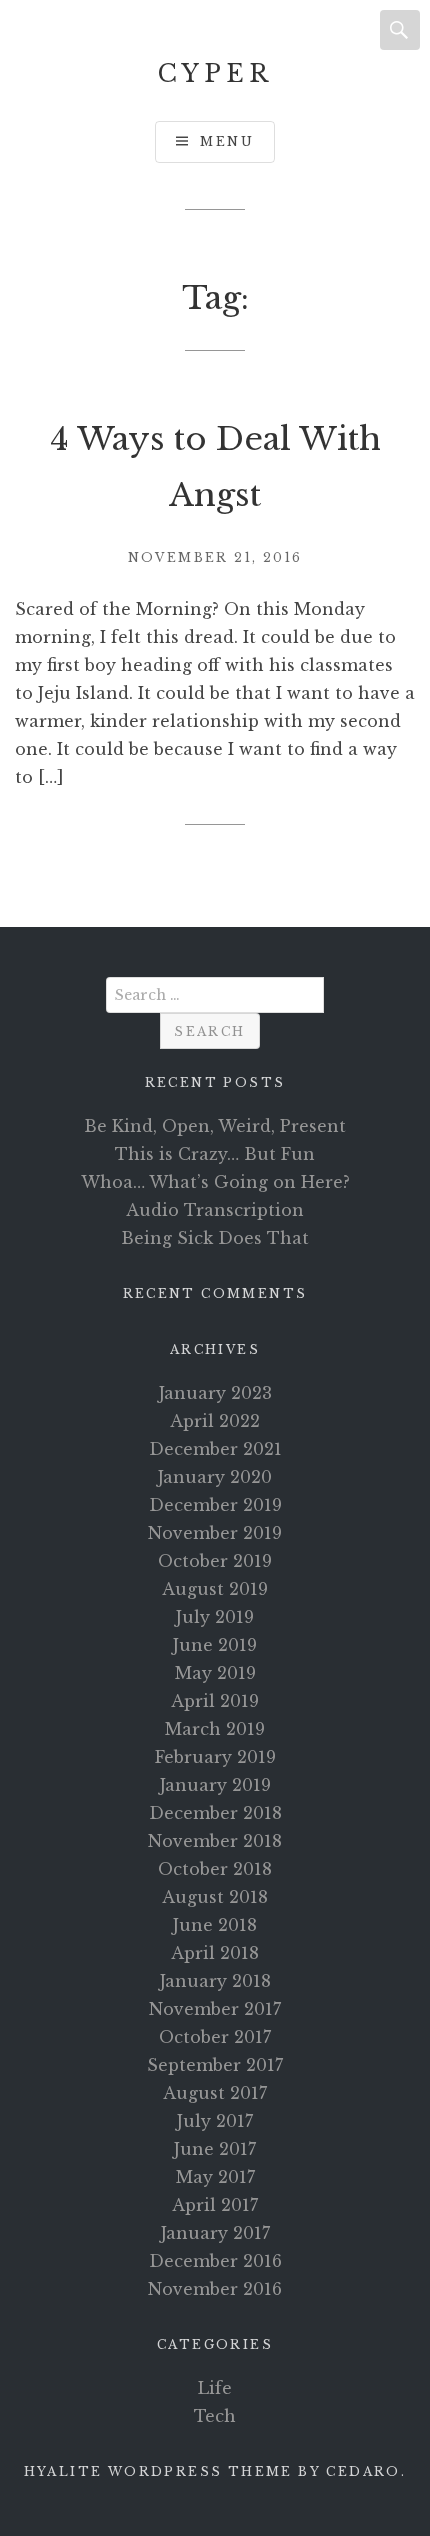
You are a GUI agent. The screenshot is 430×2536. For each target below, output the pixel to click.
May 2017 (215, 2177)
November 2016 (215, 2289)
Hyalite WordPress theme (158, 2471)
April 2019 (215, 1701)
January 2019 (215, 1785)
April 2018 (215, 1953)
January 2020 (215, 1477)
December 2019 (215, 1505)
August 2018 (215, 1897)
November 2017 (215, 2009)
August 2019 (215, 1589)
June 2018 (215, 1925)
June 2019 (215, 1645)
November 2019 (215, 1533)
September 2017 (215, 2065)
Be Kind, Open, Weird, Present (215, 1126)
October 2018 (215, 1869)
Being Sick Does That (215, 1238)
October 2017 (215, 2037)
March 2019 (215, 1729)
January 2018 (215, 1981)
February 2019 (215, 1757)
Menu (227, 141)
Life (215, 2388)
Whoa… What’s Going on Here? (215, 1182)
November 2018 (215, 1841)
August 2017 (215, 2093)
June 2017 (215, 2149)
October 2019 (215, 1561)
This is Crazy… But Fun (215, 1154)
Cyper (215, 73)
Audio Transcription (215, 1210)
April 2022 (215, 1421)
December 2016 (215, 2261)
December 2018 (215, 1813)
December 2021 (215, 1449)
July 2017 (215, 2121)
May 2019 (215, 1673)
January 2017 (215, 2233)
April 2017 (215, 2205)
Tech (215, 2416)
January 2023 (215, 1393)
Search (400, 30)
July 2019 (215, 1617)
